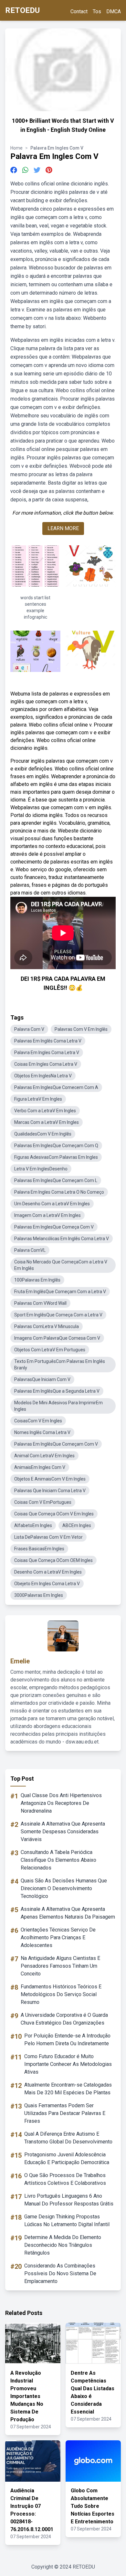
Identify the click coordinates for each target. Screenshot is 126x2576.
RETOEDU (22, 10)
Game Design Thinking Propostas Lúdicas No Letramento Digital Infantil (67, 2220)
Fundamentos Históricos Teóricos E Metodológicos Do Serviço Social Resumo (61, 1994)
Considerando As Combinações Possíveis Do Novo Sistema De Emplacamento (60, 2273)
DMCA (114, 11)
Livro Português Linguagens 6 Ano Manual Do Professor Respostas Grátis (69, 2200)
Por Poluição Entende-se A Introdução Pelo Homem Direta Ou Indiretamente (67, 2040)
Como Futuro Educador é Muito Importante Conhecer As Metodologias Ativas (68, 2064)
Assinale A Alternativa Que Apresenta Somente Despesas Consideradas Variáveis (63, 1832)
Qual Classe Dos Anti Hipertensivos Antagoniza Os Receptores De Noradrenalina (61, 1803)
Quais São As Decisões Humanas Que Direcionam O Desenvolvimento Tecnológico (64, 1888)
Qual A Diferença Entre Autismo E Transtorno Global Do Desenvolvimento (68, 2138)
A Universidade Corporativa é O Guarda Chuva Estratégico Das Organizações (64, 2019)
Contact (79, 11)
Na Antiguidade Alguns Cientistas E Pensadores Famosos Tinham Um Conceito (60, 1966)
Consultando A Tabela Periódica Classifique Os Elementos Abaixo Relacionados (58, 1860)
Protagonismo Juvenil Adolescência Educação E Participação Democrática (67, 2158)
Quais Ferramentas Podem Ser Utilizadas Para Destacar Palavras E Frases (65, 2113)
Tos (97, 11)
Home (16, 148)
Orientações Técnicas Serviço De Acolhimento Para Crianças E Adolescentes (58, 1937)
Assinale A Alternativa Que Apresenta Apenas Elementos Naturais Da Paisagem (68, 1913)
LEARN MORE (63, 528)
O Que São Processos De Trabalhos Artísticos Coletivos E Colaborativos (65, 2179)
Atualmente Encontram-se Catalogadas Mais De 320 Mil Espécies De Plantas (68, 2089)
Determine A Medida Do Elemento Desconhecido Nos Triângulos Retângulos (63, 2245)
